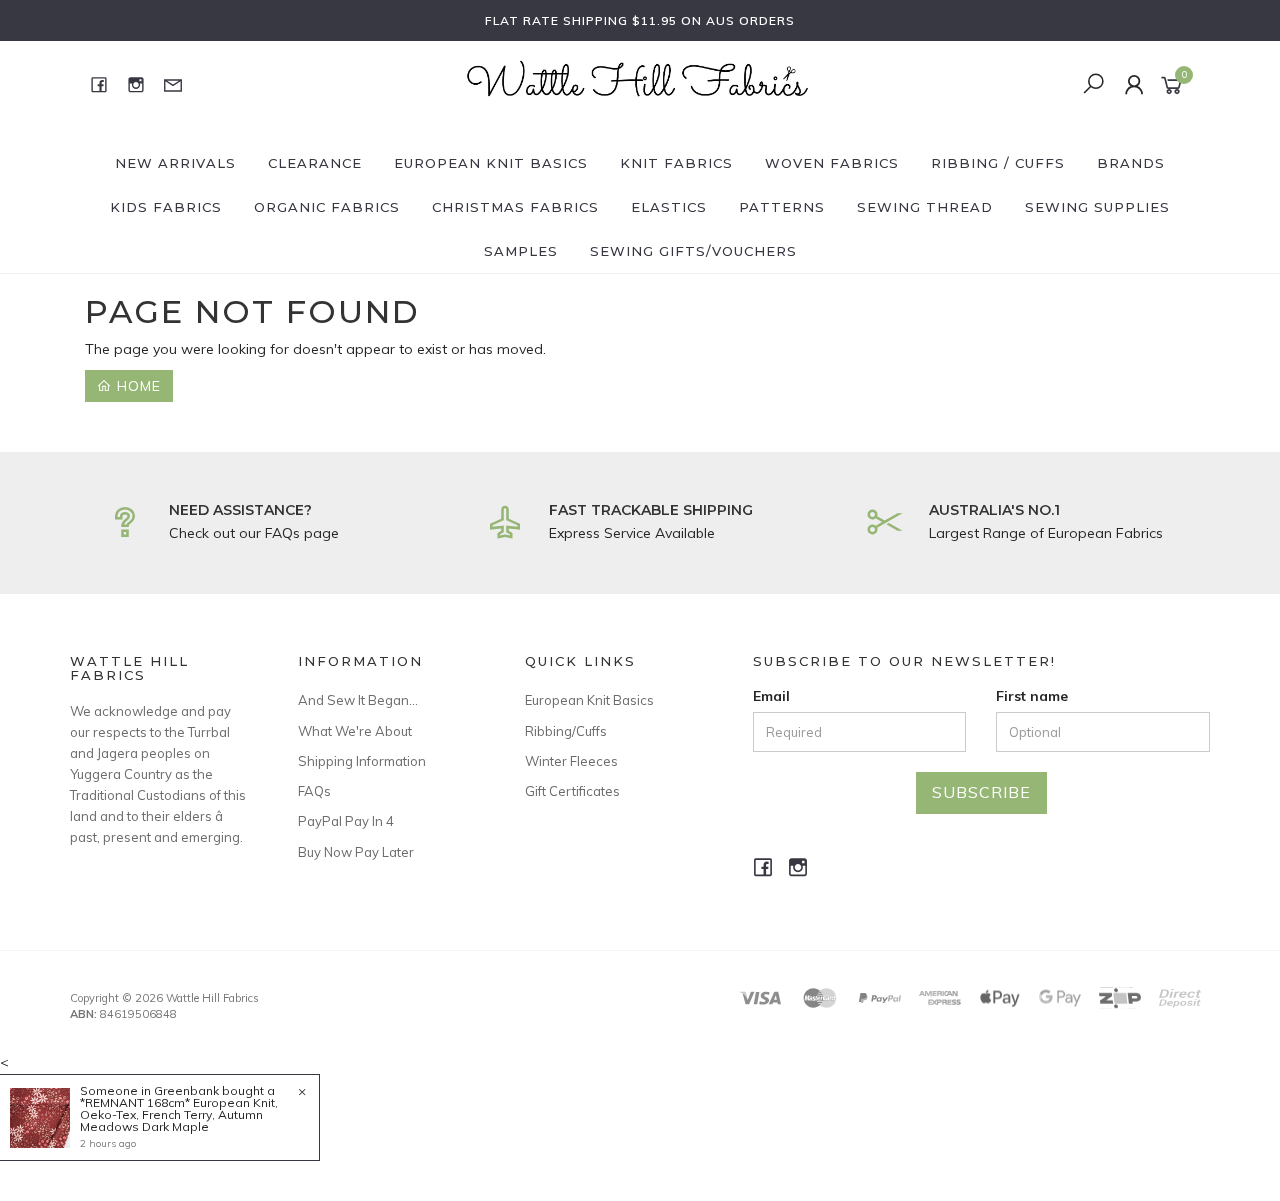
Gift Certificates (572, 791)
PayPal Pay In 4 (346, 821)
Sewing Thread (925, 207)
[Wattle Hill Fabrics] (638, 83)
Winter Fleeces (571, 761)
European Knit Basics (491, 163)
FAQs (314, 791)
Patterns (782, 207)
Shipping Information (362, 761)
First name (1032, 696)
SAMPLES (521, 251)
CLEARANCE (315, 163)
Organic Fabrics (327, 207)
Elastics (669, 207)
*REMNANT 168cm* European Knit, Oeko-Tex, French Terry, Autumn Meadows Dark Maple (179, 1114)
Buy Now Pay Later (356, 852)
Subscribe (981, 792)
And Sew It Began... (358, 700)
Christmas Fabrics (515, 207)
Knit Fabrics (676, 163)
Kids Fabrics (166, 207)
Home (136, 386)
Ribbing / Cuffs (998, 163)
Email (771, 696)
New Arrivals (175, 163)
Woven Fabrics (832, 163)
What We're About (355, 731)
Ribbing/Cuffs (566, 731)
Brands (1131, 163)
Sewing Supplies (1097, 207)
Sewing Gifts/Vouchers (693, 251)
